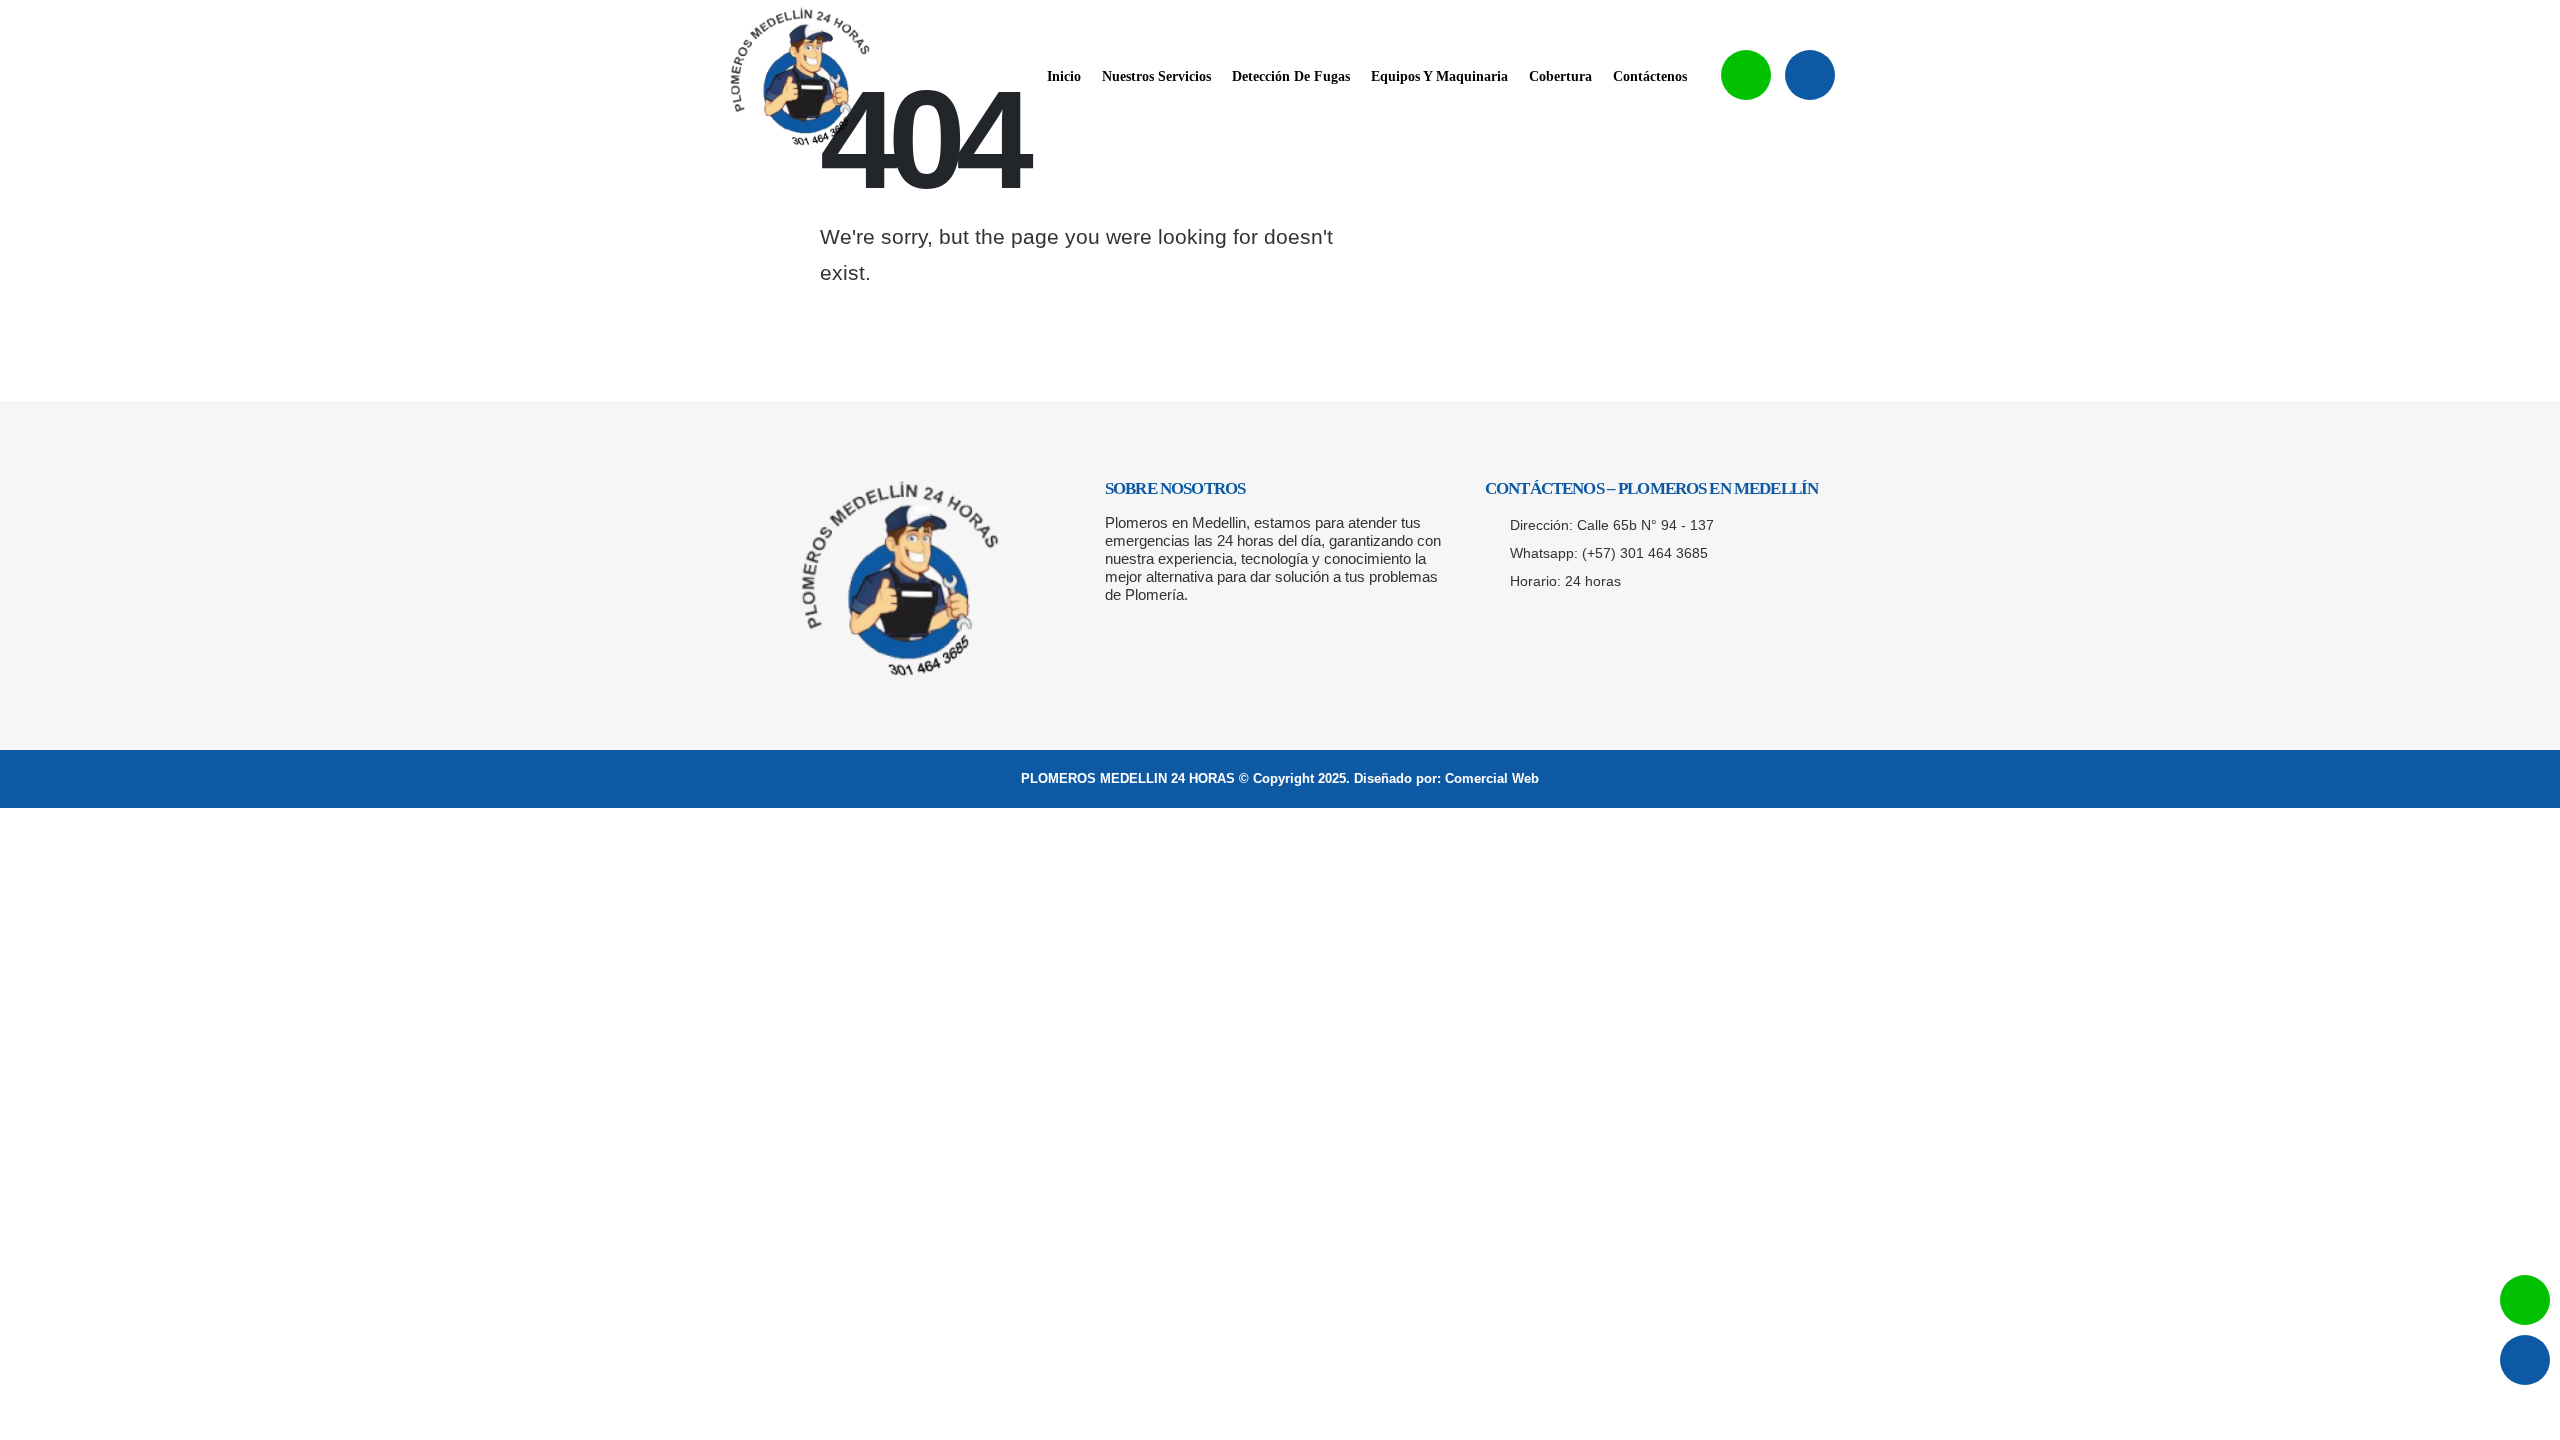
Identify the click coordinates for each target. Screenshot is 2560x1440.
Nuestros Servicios (1156, 76)
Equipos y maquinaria (1439, 76)
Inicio (1064, 76)
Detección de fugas (1291, 76)
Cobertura (1560, 76)
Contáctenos (1650, 76)
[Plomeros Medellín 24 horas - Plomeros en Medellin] (800, 77)
